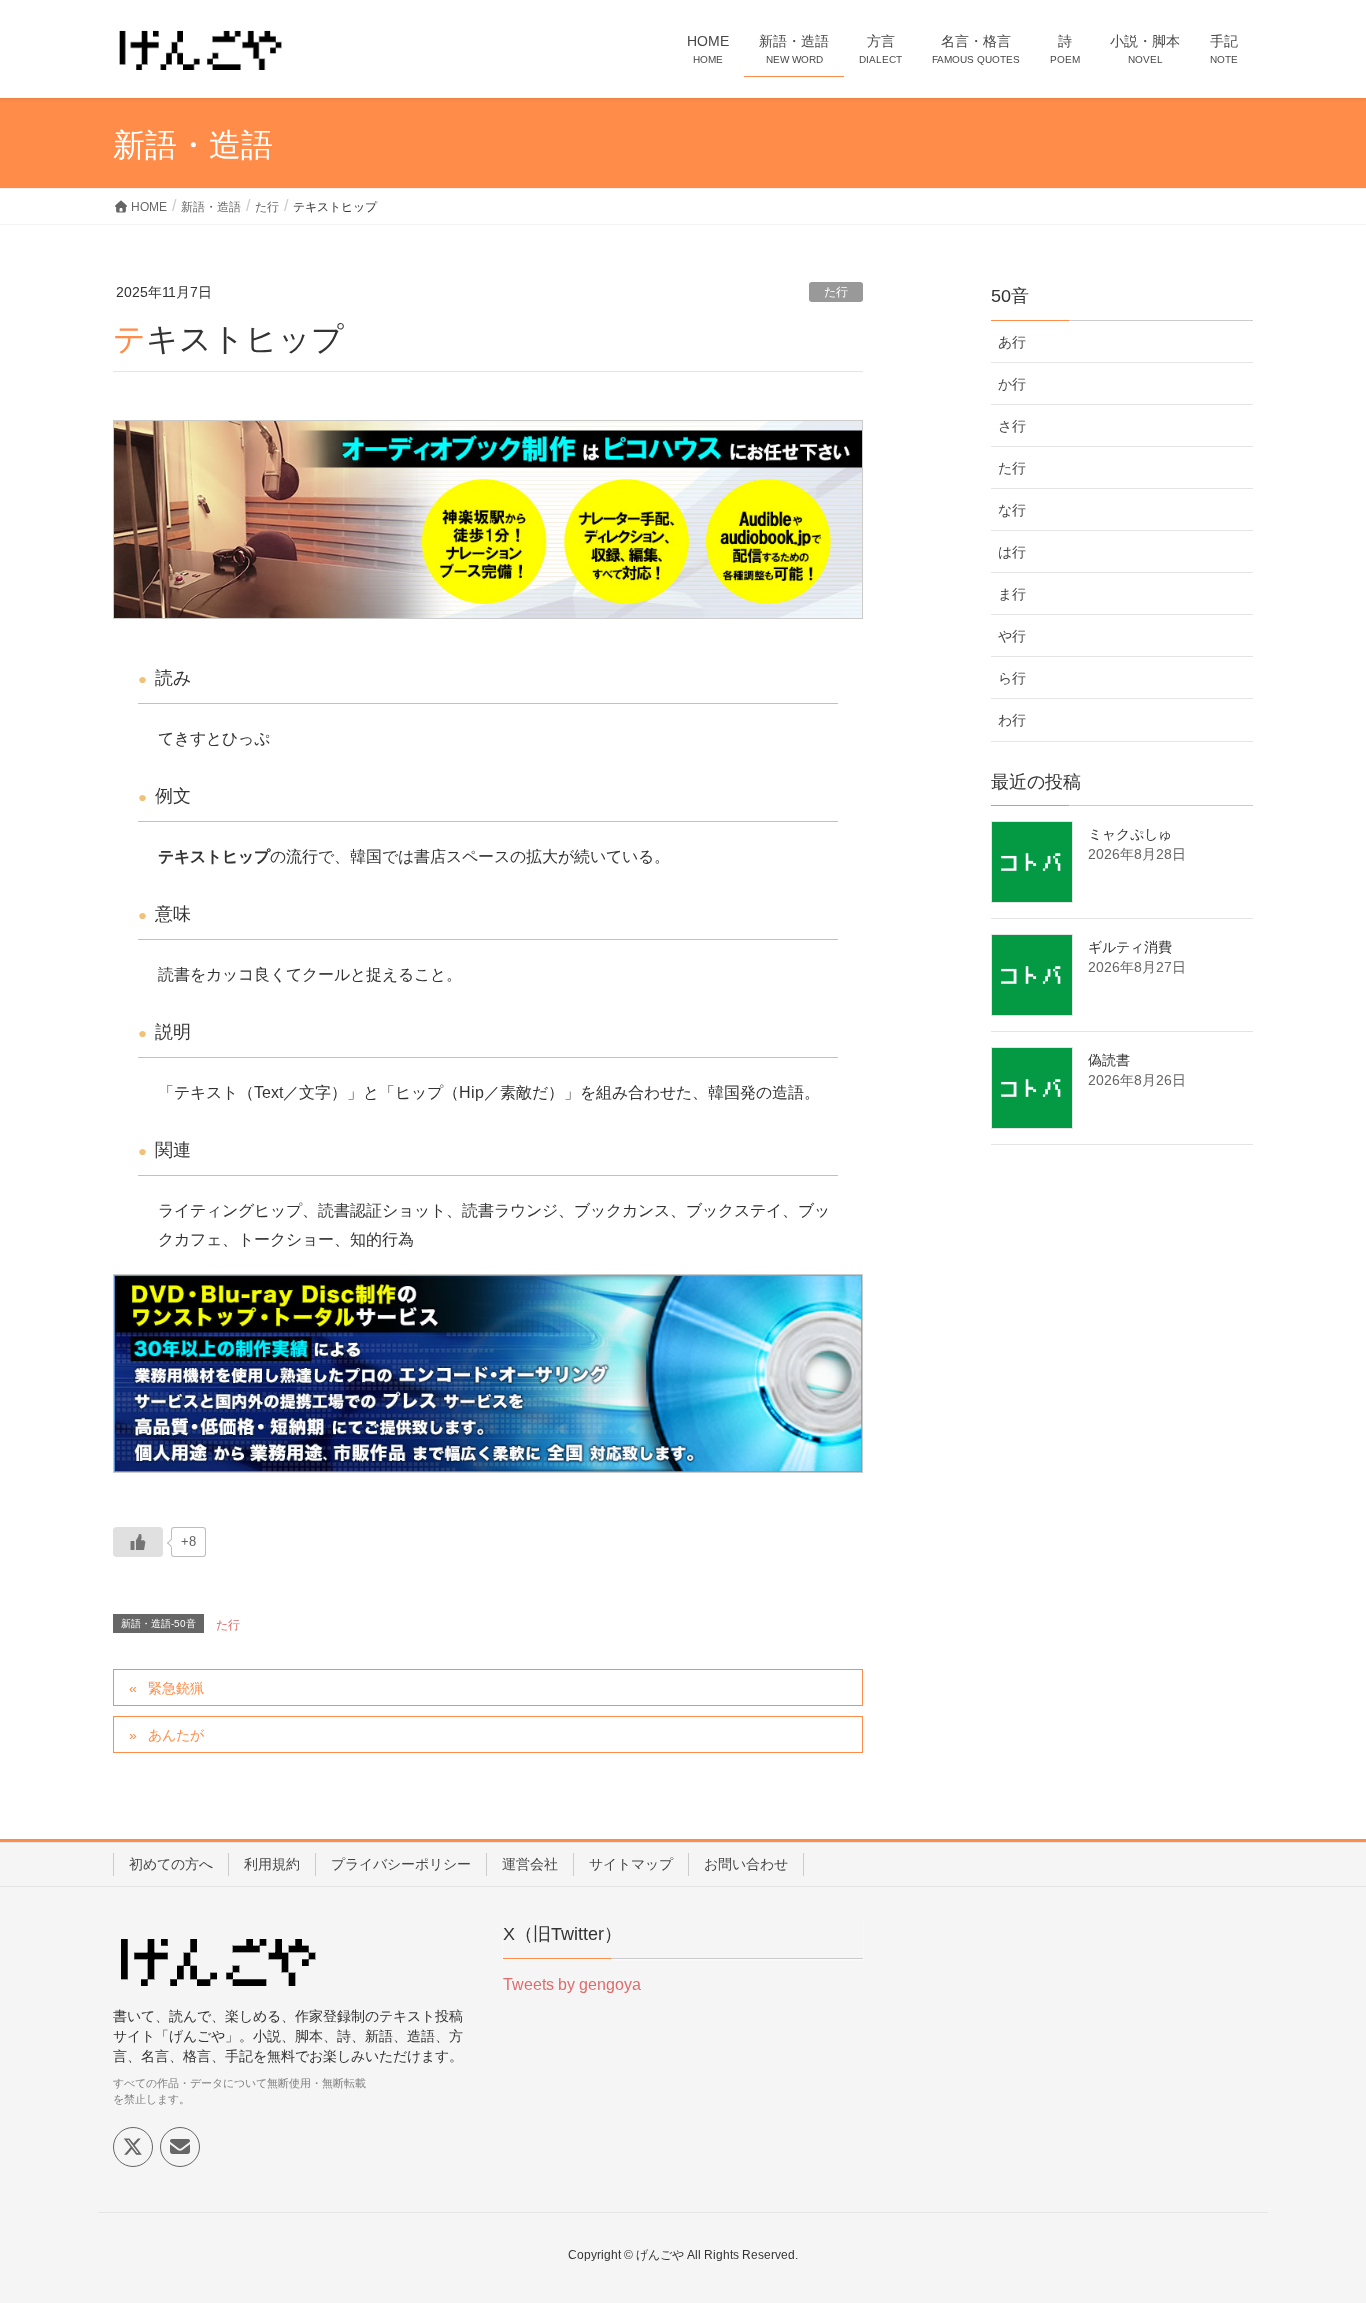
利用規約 (272, 1864)
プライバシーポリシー (401, 1864)
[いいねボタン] (138, 1542)
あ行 (1012, 342)
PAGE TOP (1315, 2216)
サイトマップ (631, 1864)
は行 (1012, 552)
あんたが (176, 1735)
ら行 (1012, 678)
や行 (1012, 636)
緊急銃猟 (176, 1688)
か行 (1012, 384)
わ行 (1012, 720)
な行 (1012, 510)
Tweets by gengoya (572, 1984)
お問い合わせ (746, 1864)
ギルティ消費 (1130, 947)
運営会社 (530, 1864)
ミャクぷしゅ (1130, 834)
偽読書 (1109, 1060)
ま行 (1012, 594)
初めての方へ (171, 1864)
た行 (836, 292)
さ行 (1012, 426)
